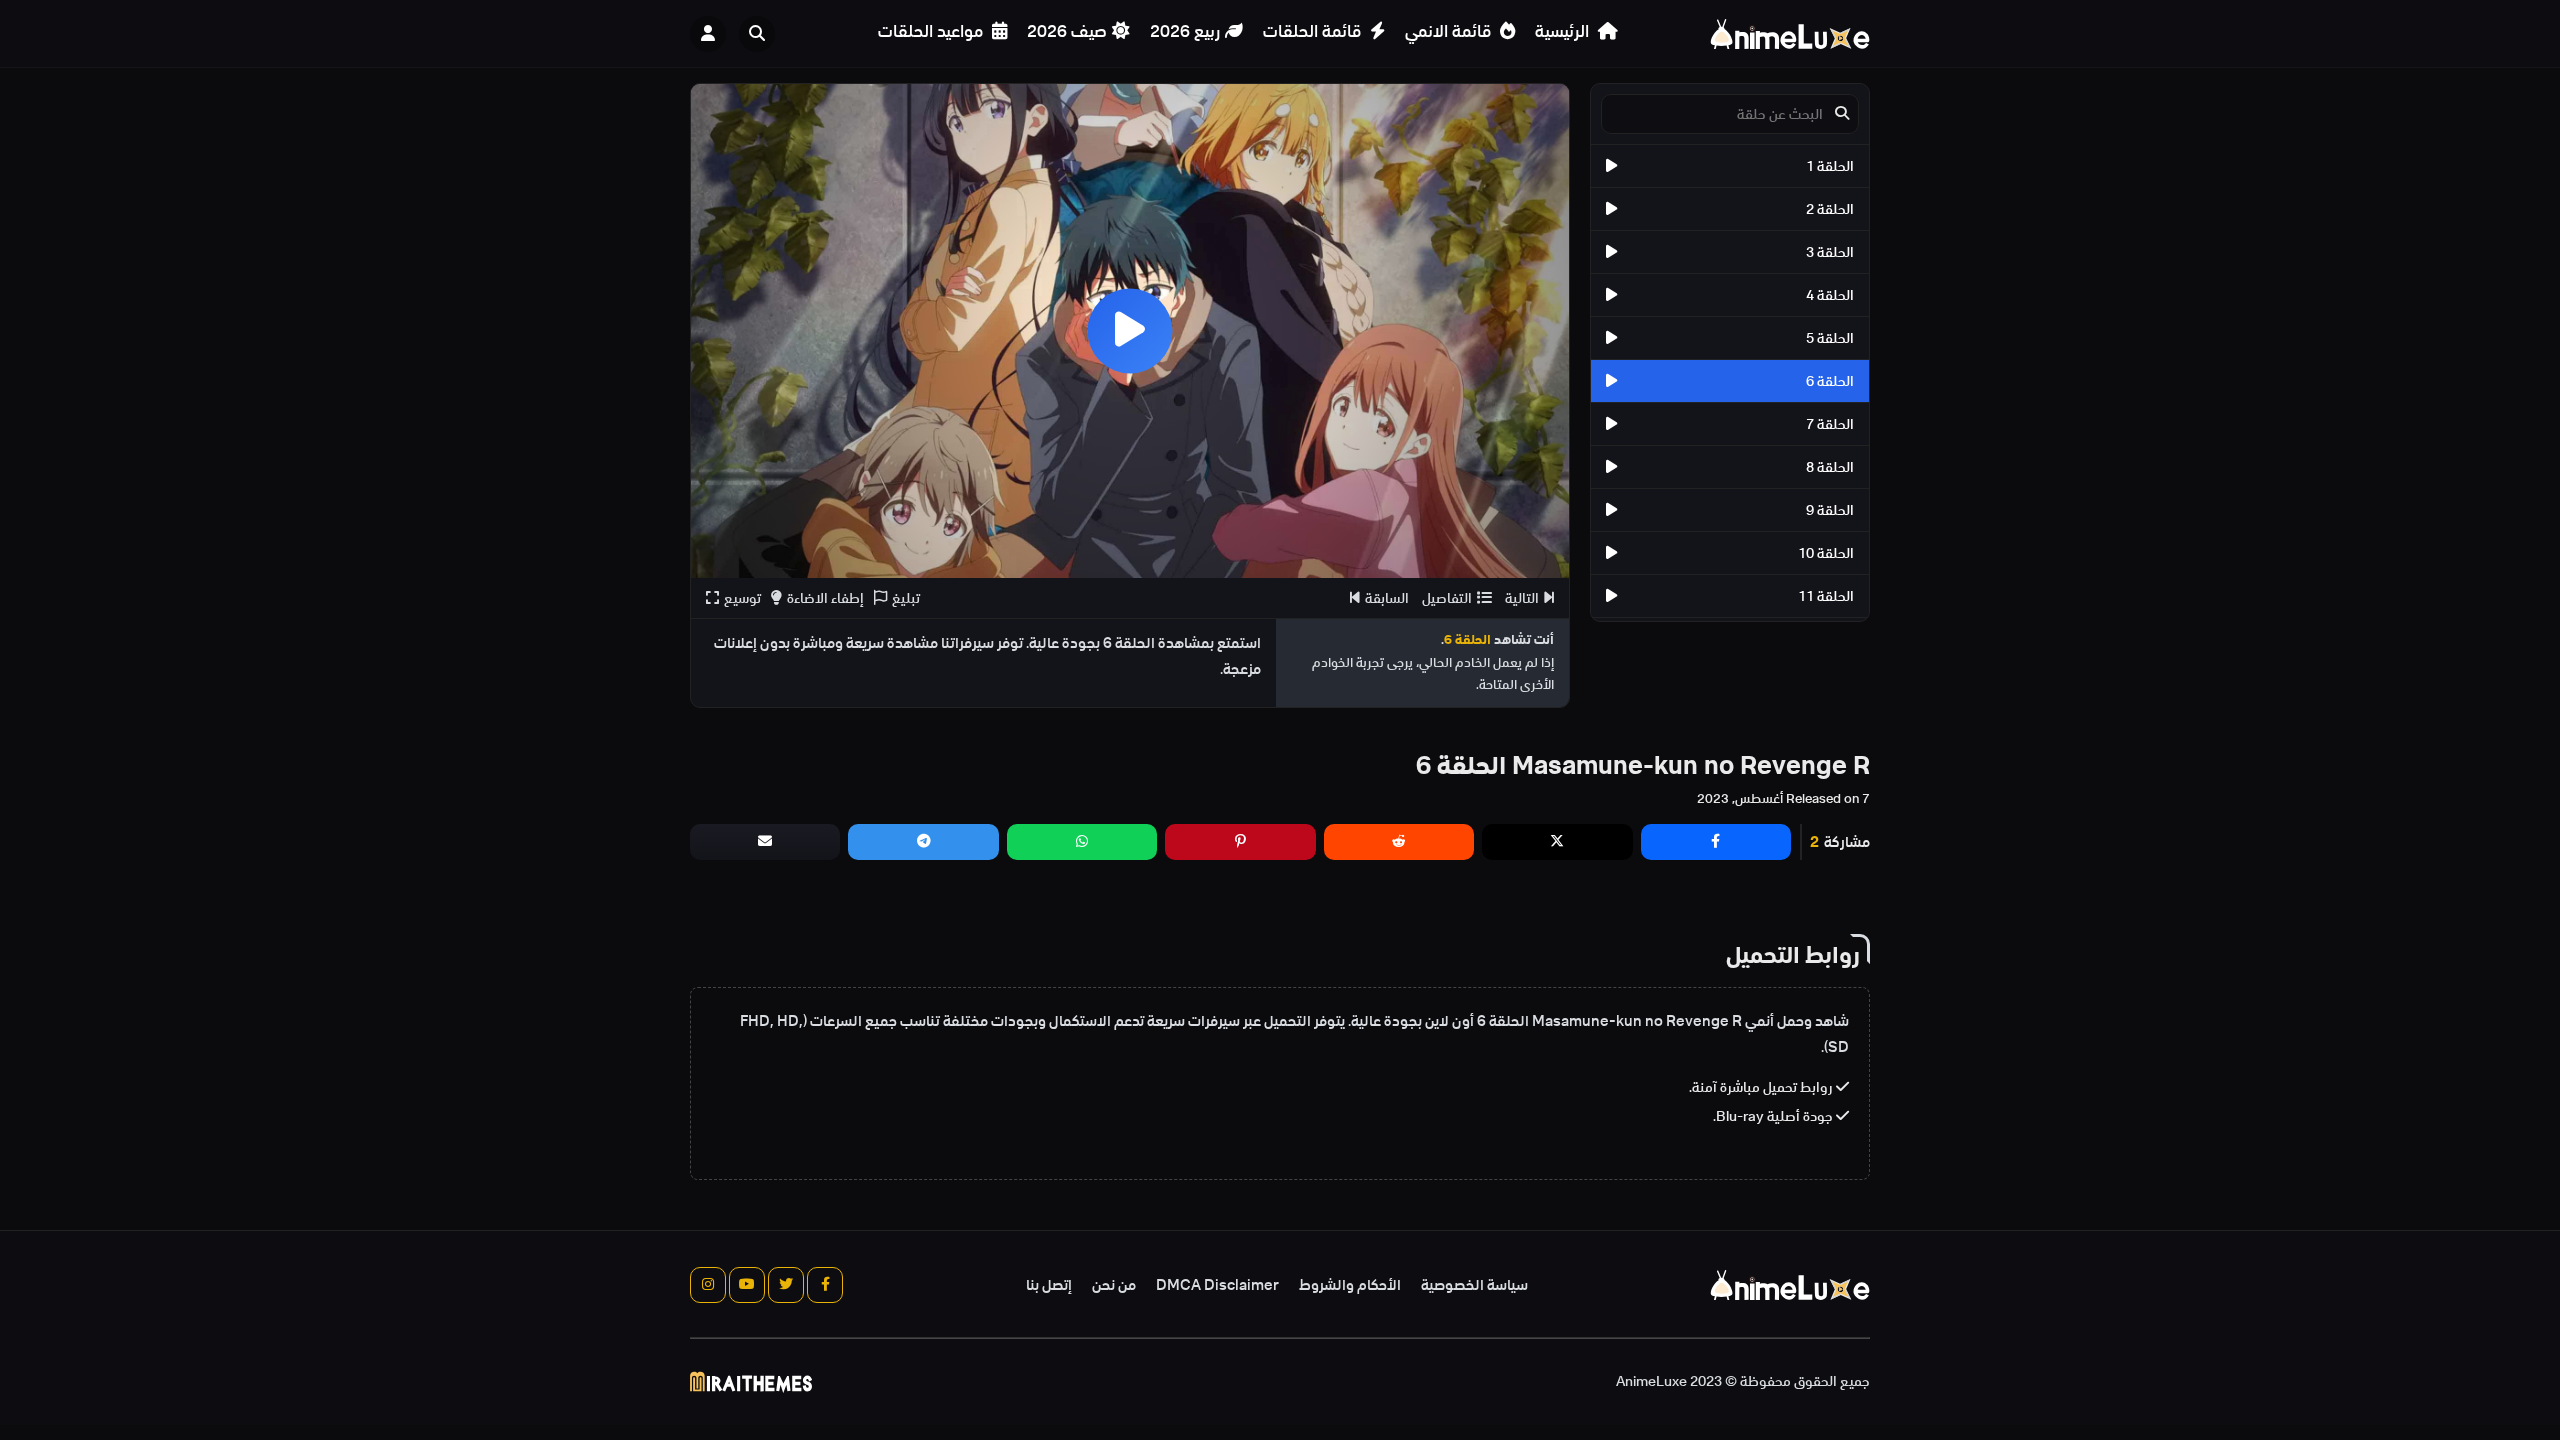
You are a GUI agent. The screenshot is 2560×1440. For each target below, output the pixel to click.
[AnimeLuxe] (1790, 34)
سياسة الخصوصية (1474, 1285)
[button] (762, 34)
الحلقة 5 (1830, 338)
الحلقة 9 (1830, 510)
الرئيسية (1564, 31)
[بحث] (757, 34)
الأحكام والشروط (1350, 1285)
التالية (1522, 598)
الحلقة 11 (1826, 596)
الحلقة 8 (1830, 467)
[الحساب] (708, 34)
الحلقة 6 (1830, 381)
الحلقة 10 (1826, 553)
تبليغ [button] (906, 598)
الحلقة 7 (1830, 424)
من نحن (1114, 1285)
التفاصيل (1447, 598)
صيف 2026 (1067, 31)
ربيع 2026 (1185, 31)
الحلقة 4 (1830, 295)
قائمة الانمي (1450, 31)
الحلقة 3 (1830, 252)
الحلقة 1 (1830, 166)
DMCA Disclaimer (1217, 1285)
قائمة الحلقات (1314, 31)
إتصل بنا (1049, 1285)
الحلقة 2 (1830, 209)
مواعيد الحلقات (932, 31)
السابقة (1387, 598)
